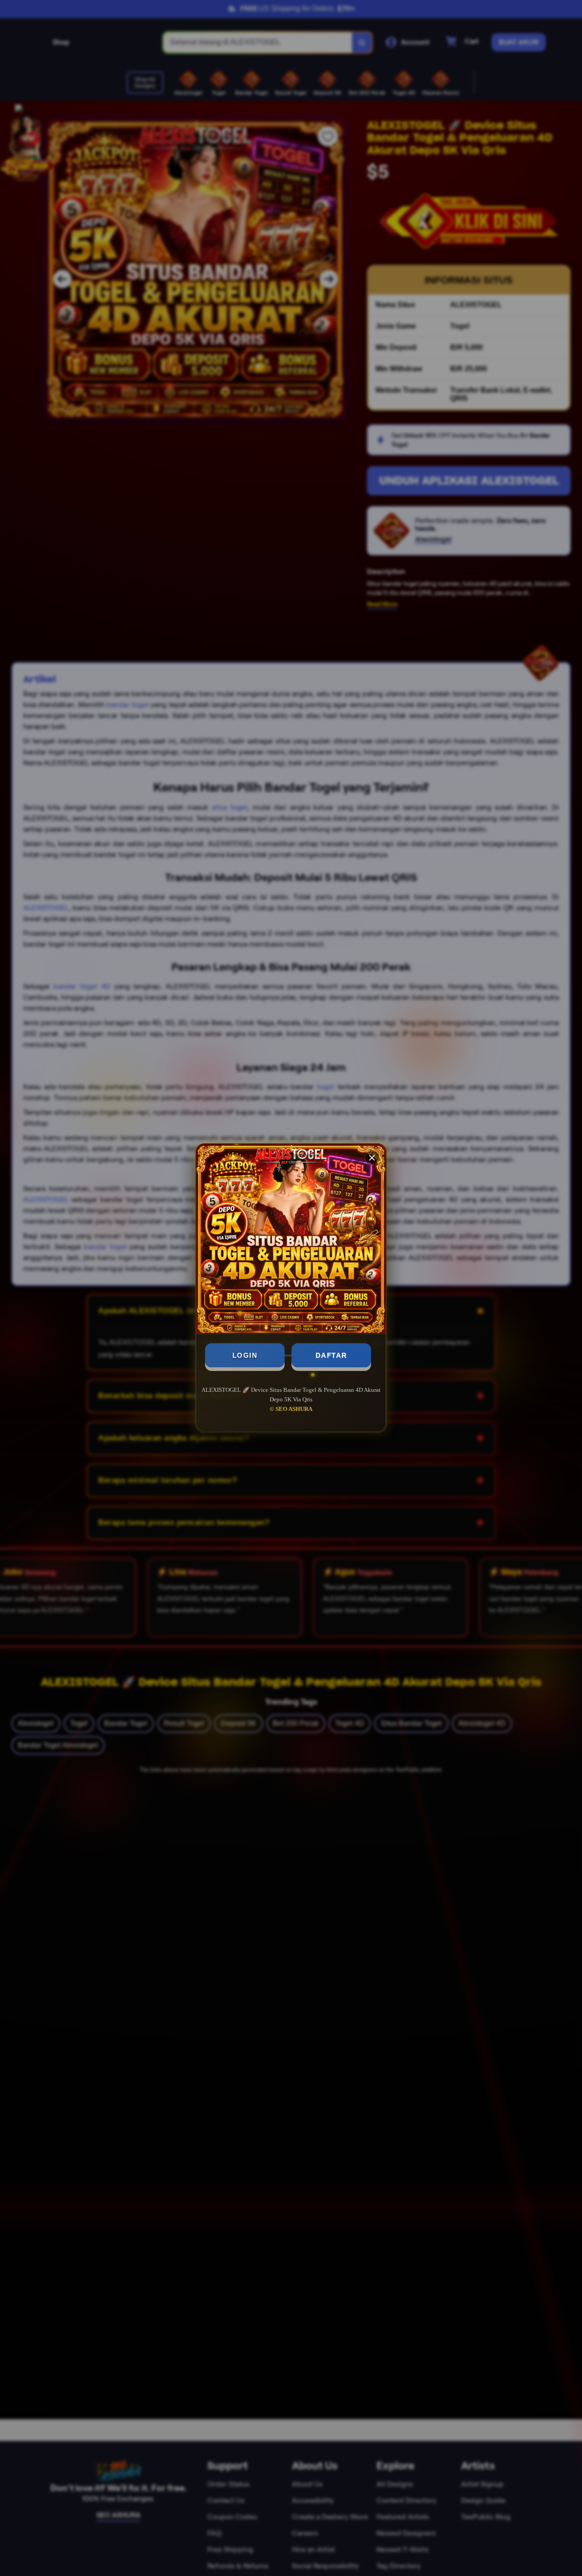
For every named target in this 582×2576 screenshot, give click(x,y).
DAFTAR (331, 1355)
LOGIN (245, 1355)
